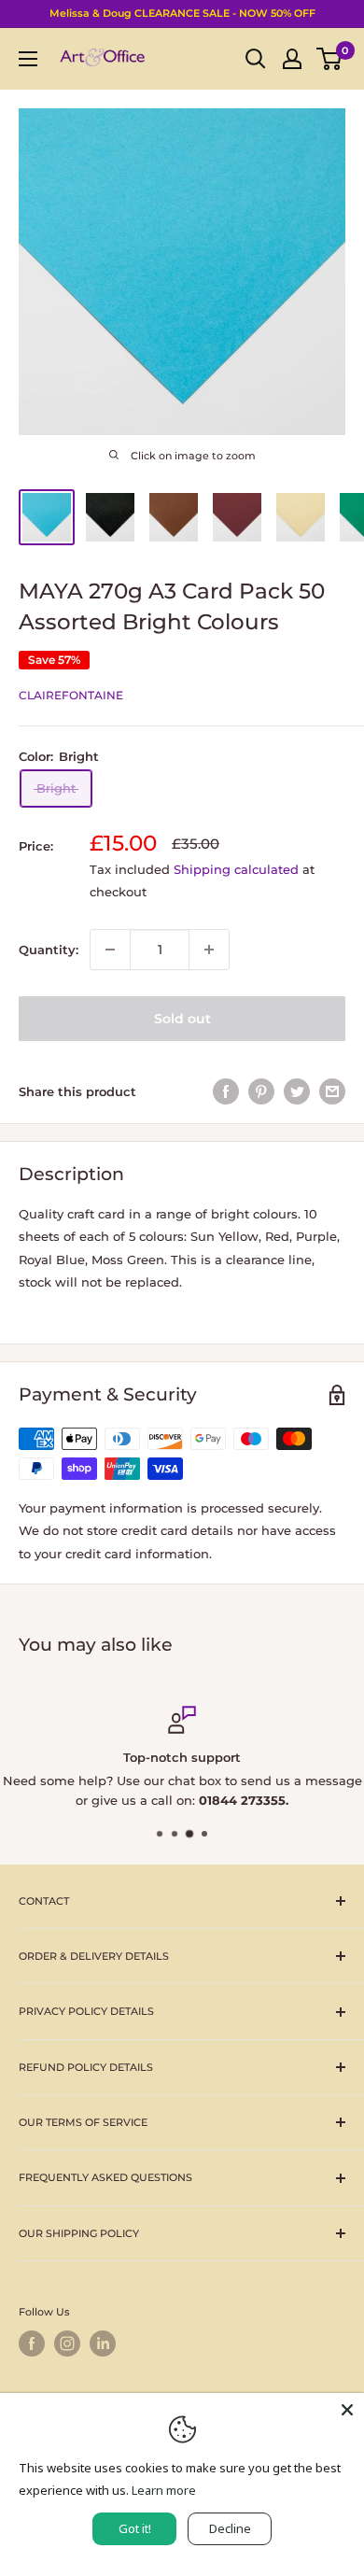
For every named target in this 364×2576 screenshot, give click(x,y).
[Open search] (256, 59)
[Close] (347, 2410)
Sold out (182, 1019)
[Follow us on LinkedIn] (103, 2344)
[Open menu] (28, 59)
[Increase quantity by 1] (209, 950)
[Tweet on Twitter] (297, 1091)
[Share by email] (332, 1091)
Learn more (164, 2490)
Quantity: (49, 950)
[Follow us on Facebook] (32, 2344)
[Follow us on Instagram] (67, 2344)
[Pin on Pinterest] (261, 1091)
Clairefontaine (71, 695)
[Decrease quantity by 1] (110, 950)
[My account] (292, 59)
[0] (330, 59)
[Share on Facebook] (226, 1091)
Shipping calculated (236, 869)
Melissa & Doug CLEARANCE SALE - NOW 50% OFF (182, 13)
